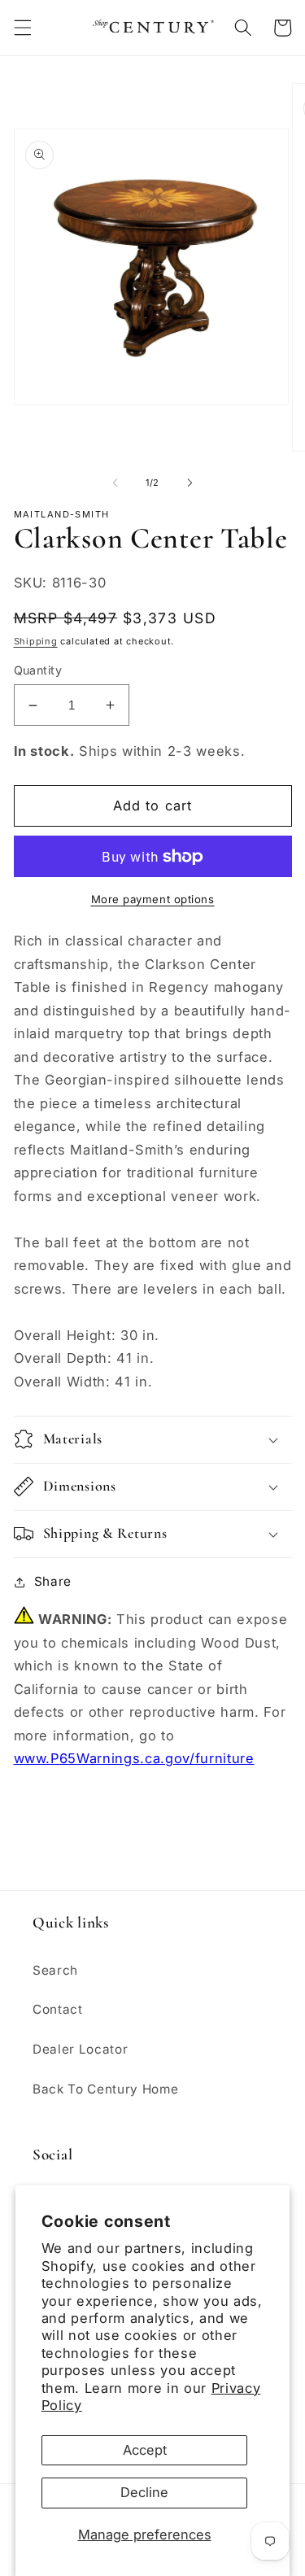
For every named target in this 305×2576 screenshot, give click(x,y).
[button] (22, 28)
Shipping (36, 641)
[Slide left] (115, 482)
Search (55, 1970)
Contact (58, 2009)
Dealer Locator (80, 2049)
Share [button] (53, 1581)
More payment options (153, 899)
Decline (144, 2492)
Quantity (38, 670)
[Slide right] (190, 482)
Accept (145, 2450)
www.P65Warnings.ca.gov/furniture (134, 1758)
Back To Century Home (105, 2089)
